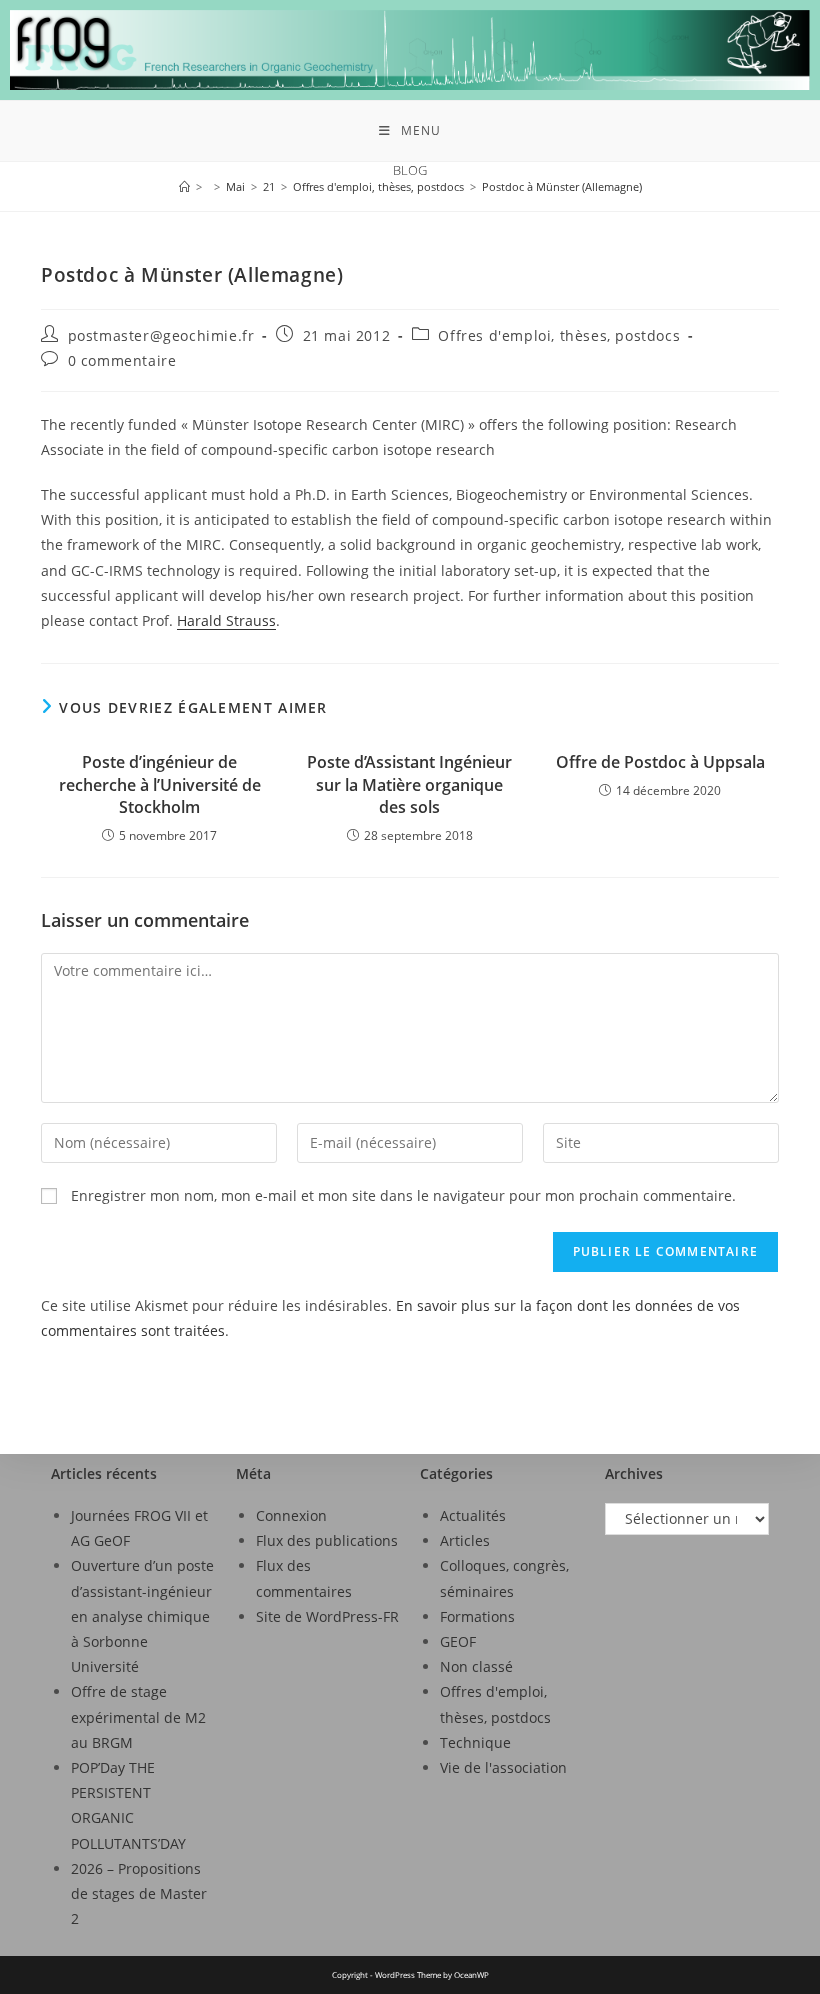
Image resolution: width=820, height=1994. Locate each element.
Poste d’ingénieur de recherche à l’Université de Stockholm (160, 784)
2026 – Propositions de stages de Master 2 (139, 1893)
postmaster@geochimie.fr (161, 335)
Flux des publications (327, 1540)
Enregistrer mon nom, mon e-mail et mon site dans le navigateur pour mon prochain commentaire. (403, 1195)
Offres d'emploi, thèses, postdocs (559, 335)
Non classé (476, 1666)
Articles (465, 1540)
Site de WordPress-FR (327, 1616)
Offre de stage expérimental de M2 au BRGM (138, 1716)
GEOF (458, 1641)
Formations (477, 1616)
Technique (475, 1742)
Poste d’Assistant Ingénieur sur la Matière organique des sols (409, 784)
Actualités (473, 1515)
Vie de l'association (503, 1767)
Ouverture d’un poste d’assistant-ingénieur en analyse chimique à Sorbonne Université (142, 1616)
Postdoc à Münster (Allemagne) (562, 186)
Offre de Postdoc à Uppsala (660, 762)
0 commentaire (122, 360)
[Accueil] (184, 186)
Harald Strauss (226, 620)
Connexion (291, 1515)
